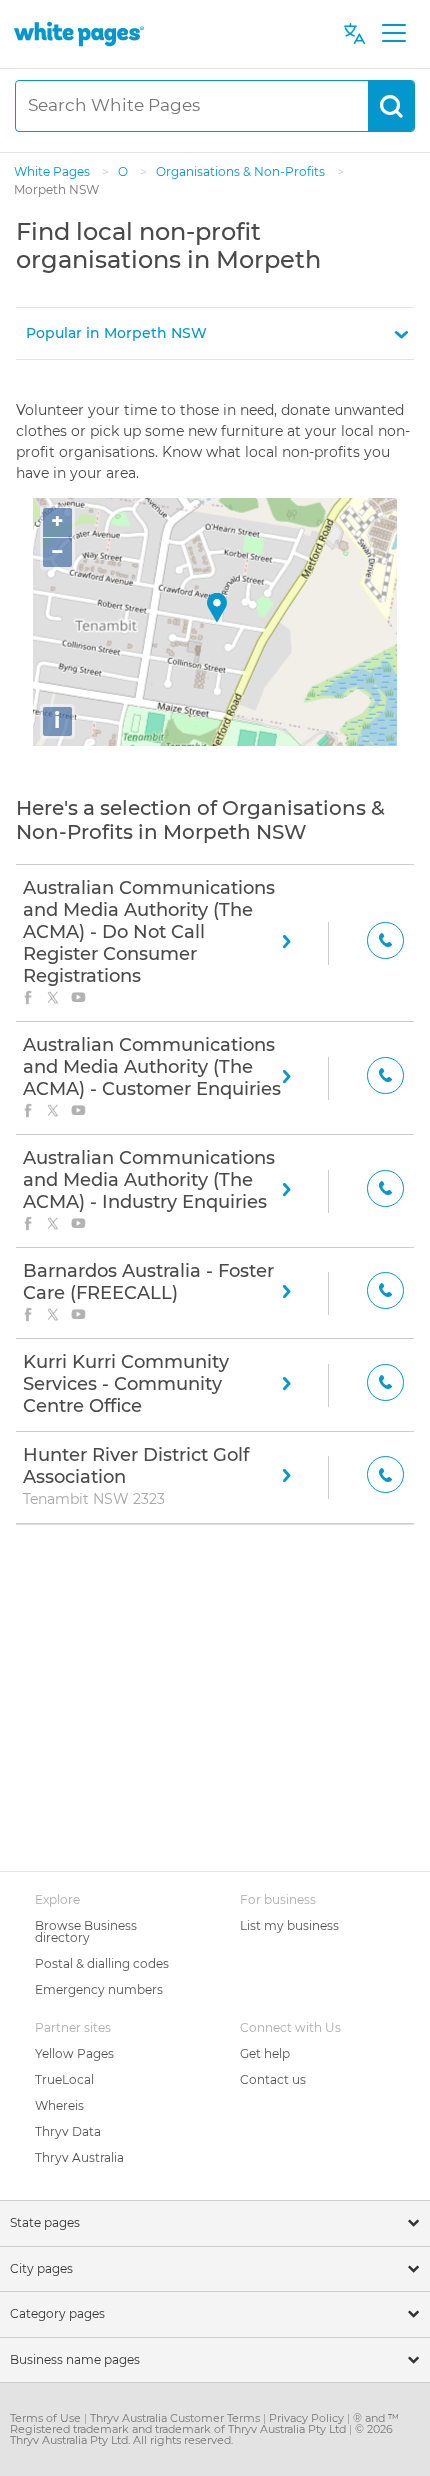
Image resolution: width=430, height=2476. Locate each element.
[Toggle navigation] (393, 34)
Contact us (273, 2079)
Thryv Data (68, 2131)
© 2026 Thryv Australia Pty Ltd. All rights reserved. (201, 2434)
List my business (289, 1925)
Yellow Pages (74, 2053)
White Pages (53, 171)
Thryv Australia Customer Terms (176, 2418)
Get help (265, 2053)
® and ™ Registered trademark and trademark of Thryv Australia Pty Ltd (204, 2423)
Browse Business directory (86, 1931)
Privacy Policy (308, 2418)
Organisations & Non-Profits (242, 171)
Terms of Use (47, 2418)
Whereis (59, 2105)
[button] (215, 333)
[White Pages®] (79, 33)
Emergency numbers (99, 1989)
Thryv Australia (79, 2157)
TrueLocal (64, 2079)
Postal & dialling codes (102, 1963)
